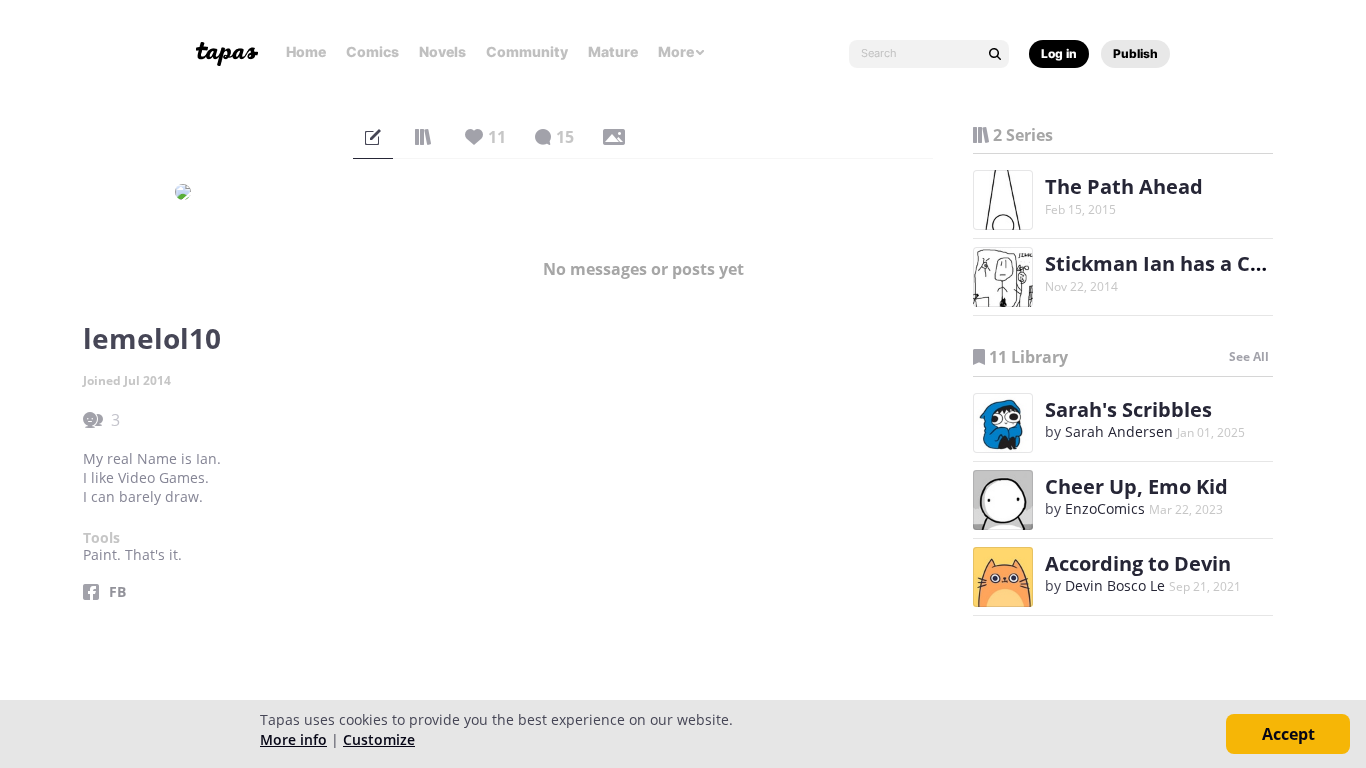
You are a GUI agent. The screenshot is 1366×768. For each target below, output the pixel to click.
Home (306, 51)
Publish (1135, 53)
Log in (1059, 53)
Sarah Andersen (1119, 431)
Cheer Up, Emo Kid (1136, 486)
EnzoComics (1105, 508)
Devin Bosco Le (1115, 585)
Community (527, 51)
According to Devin (1138, 563)
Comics (372, 51)
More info (293, 739)
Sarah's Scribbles (1128, 409)
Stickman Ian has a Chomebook (1200, 263)
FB (117, 592)
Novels (442, 51)
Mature (613, 51)
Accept (1288, 734)
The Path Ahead (1124, 186)
